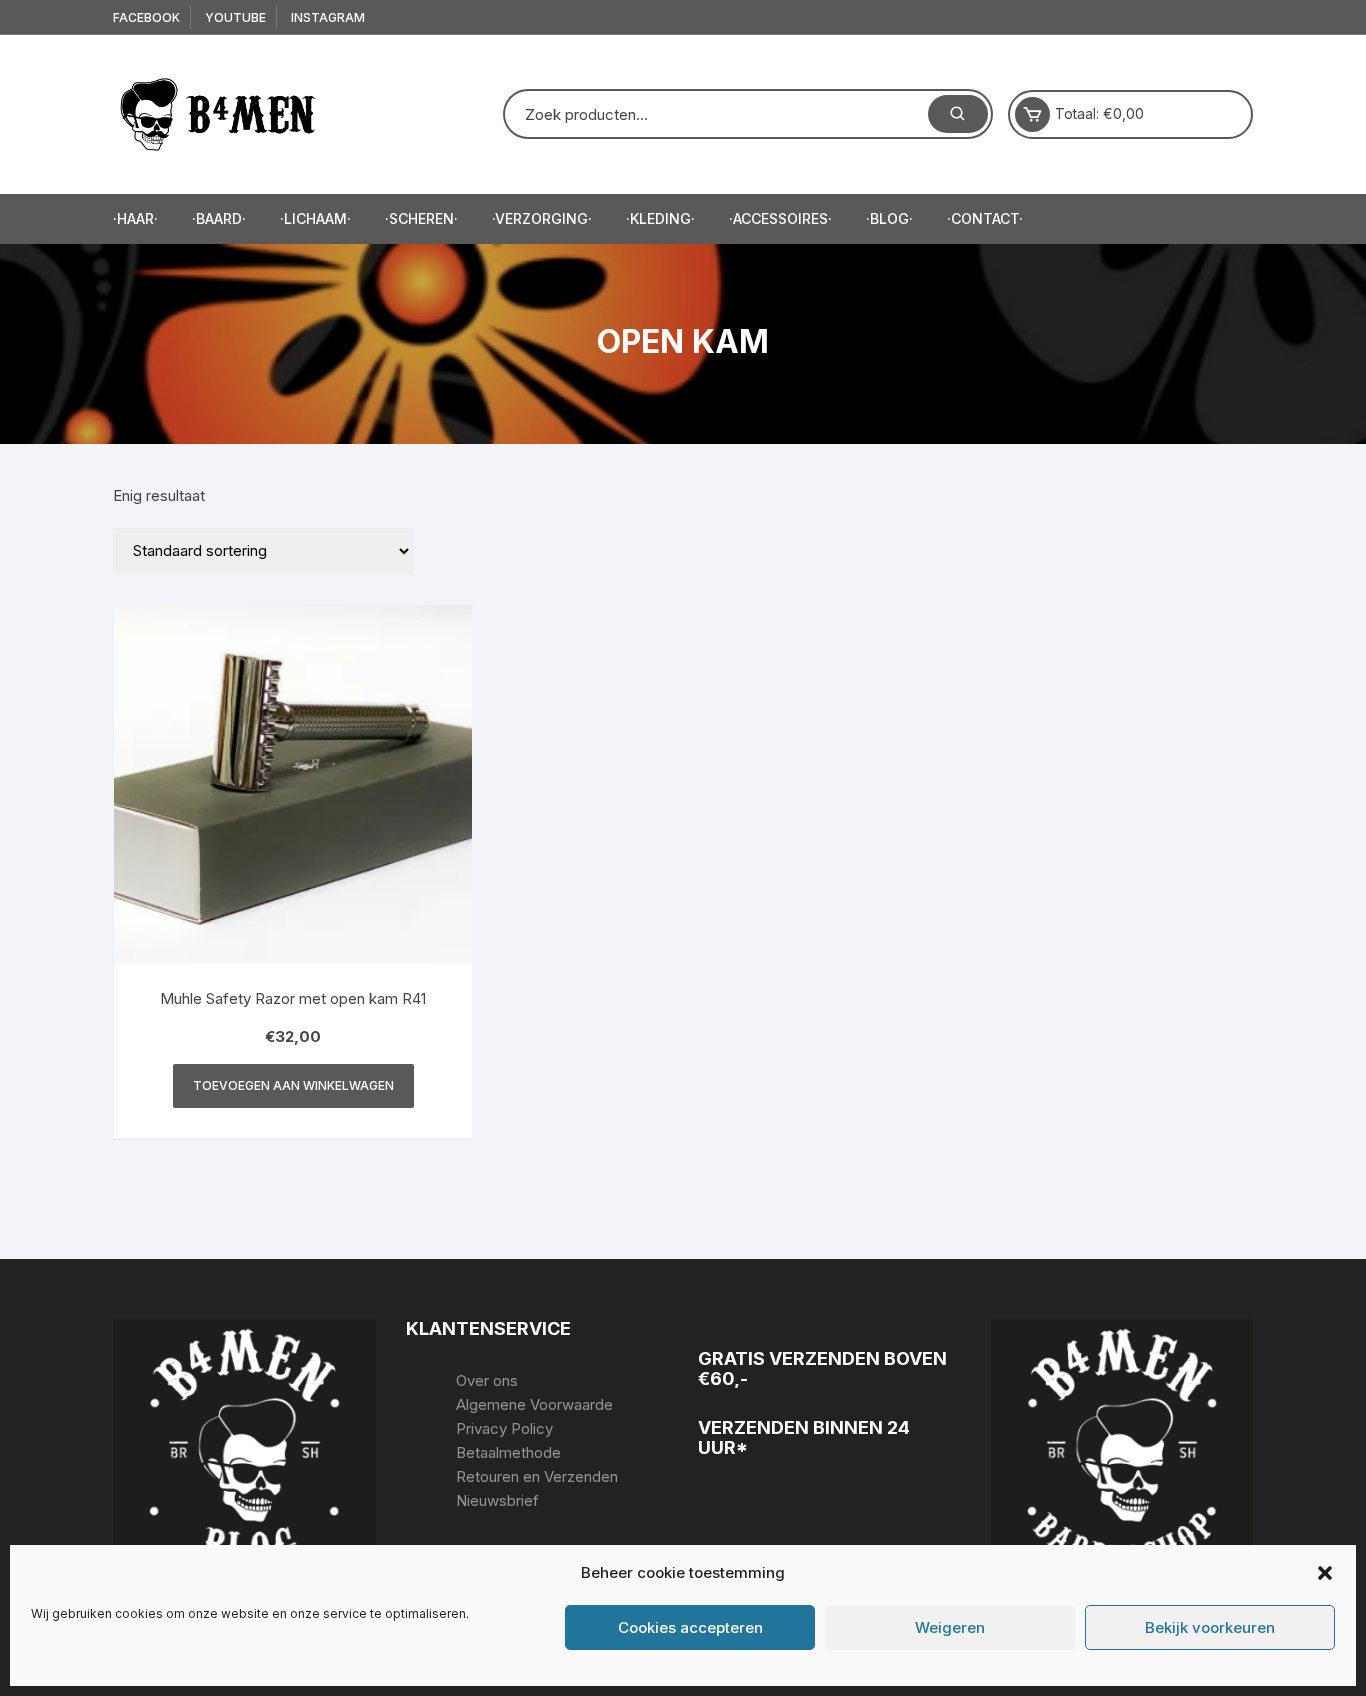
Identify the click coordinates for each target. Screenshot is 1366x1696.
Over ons (487, 1380)
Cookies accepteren (690, 1627)
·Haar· (135, 218)
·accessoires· (780, 218)
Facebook (146, 17)
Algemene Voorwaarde (534, 1404)
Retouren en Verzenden (537, 1476)
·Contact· (985, 218)
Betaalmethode (508, 1452)
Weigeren (950, 1627)
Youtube (235, 17)
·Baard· (219, 218)
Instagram (328, 17)
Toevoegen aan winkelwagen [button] (293, 1085)
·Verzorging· (542, 218)
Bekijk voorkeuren (1210, 1627)
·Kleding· (660, 218)
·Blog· (889, 218)
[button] (1325, 1573)
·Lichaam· (315, 218)
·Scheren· (421, 218)
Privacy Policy (504, 1428)
